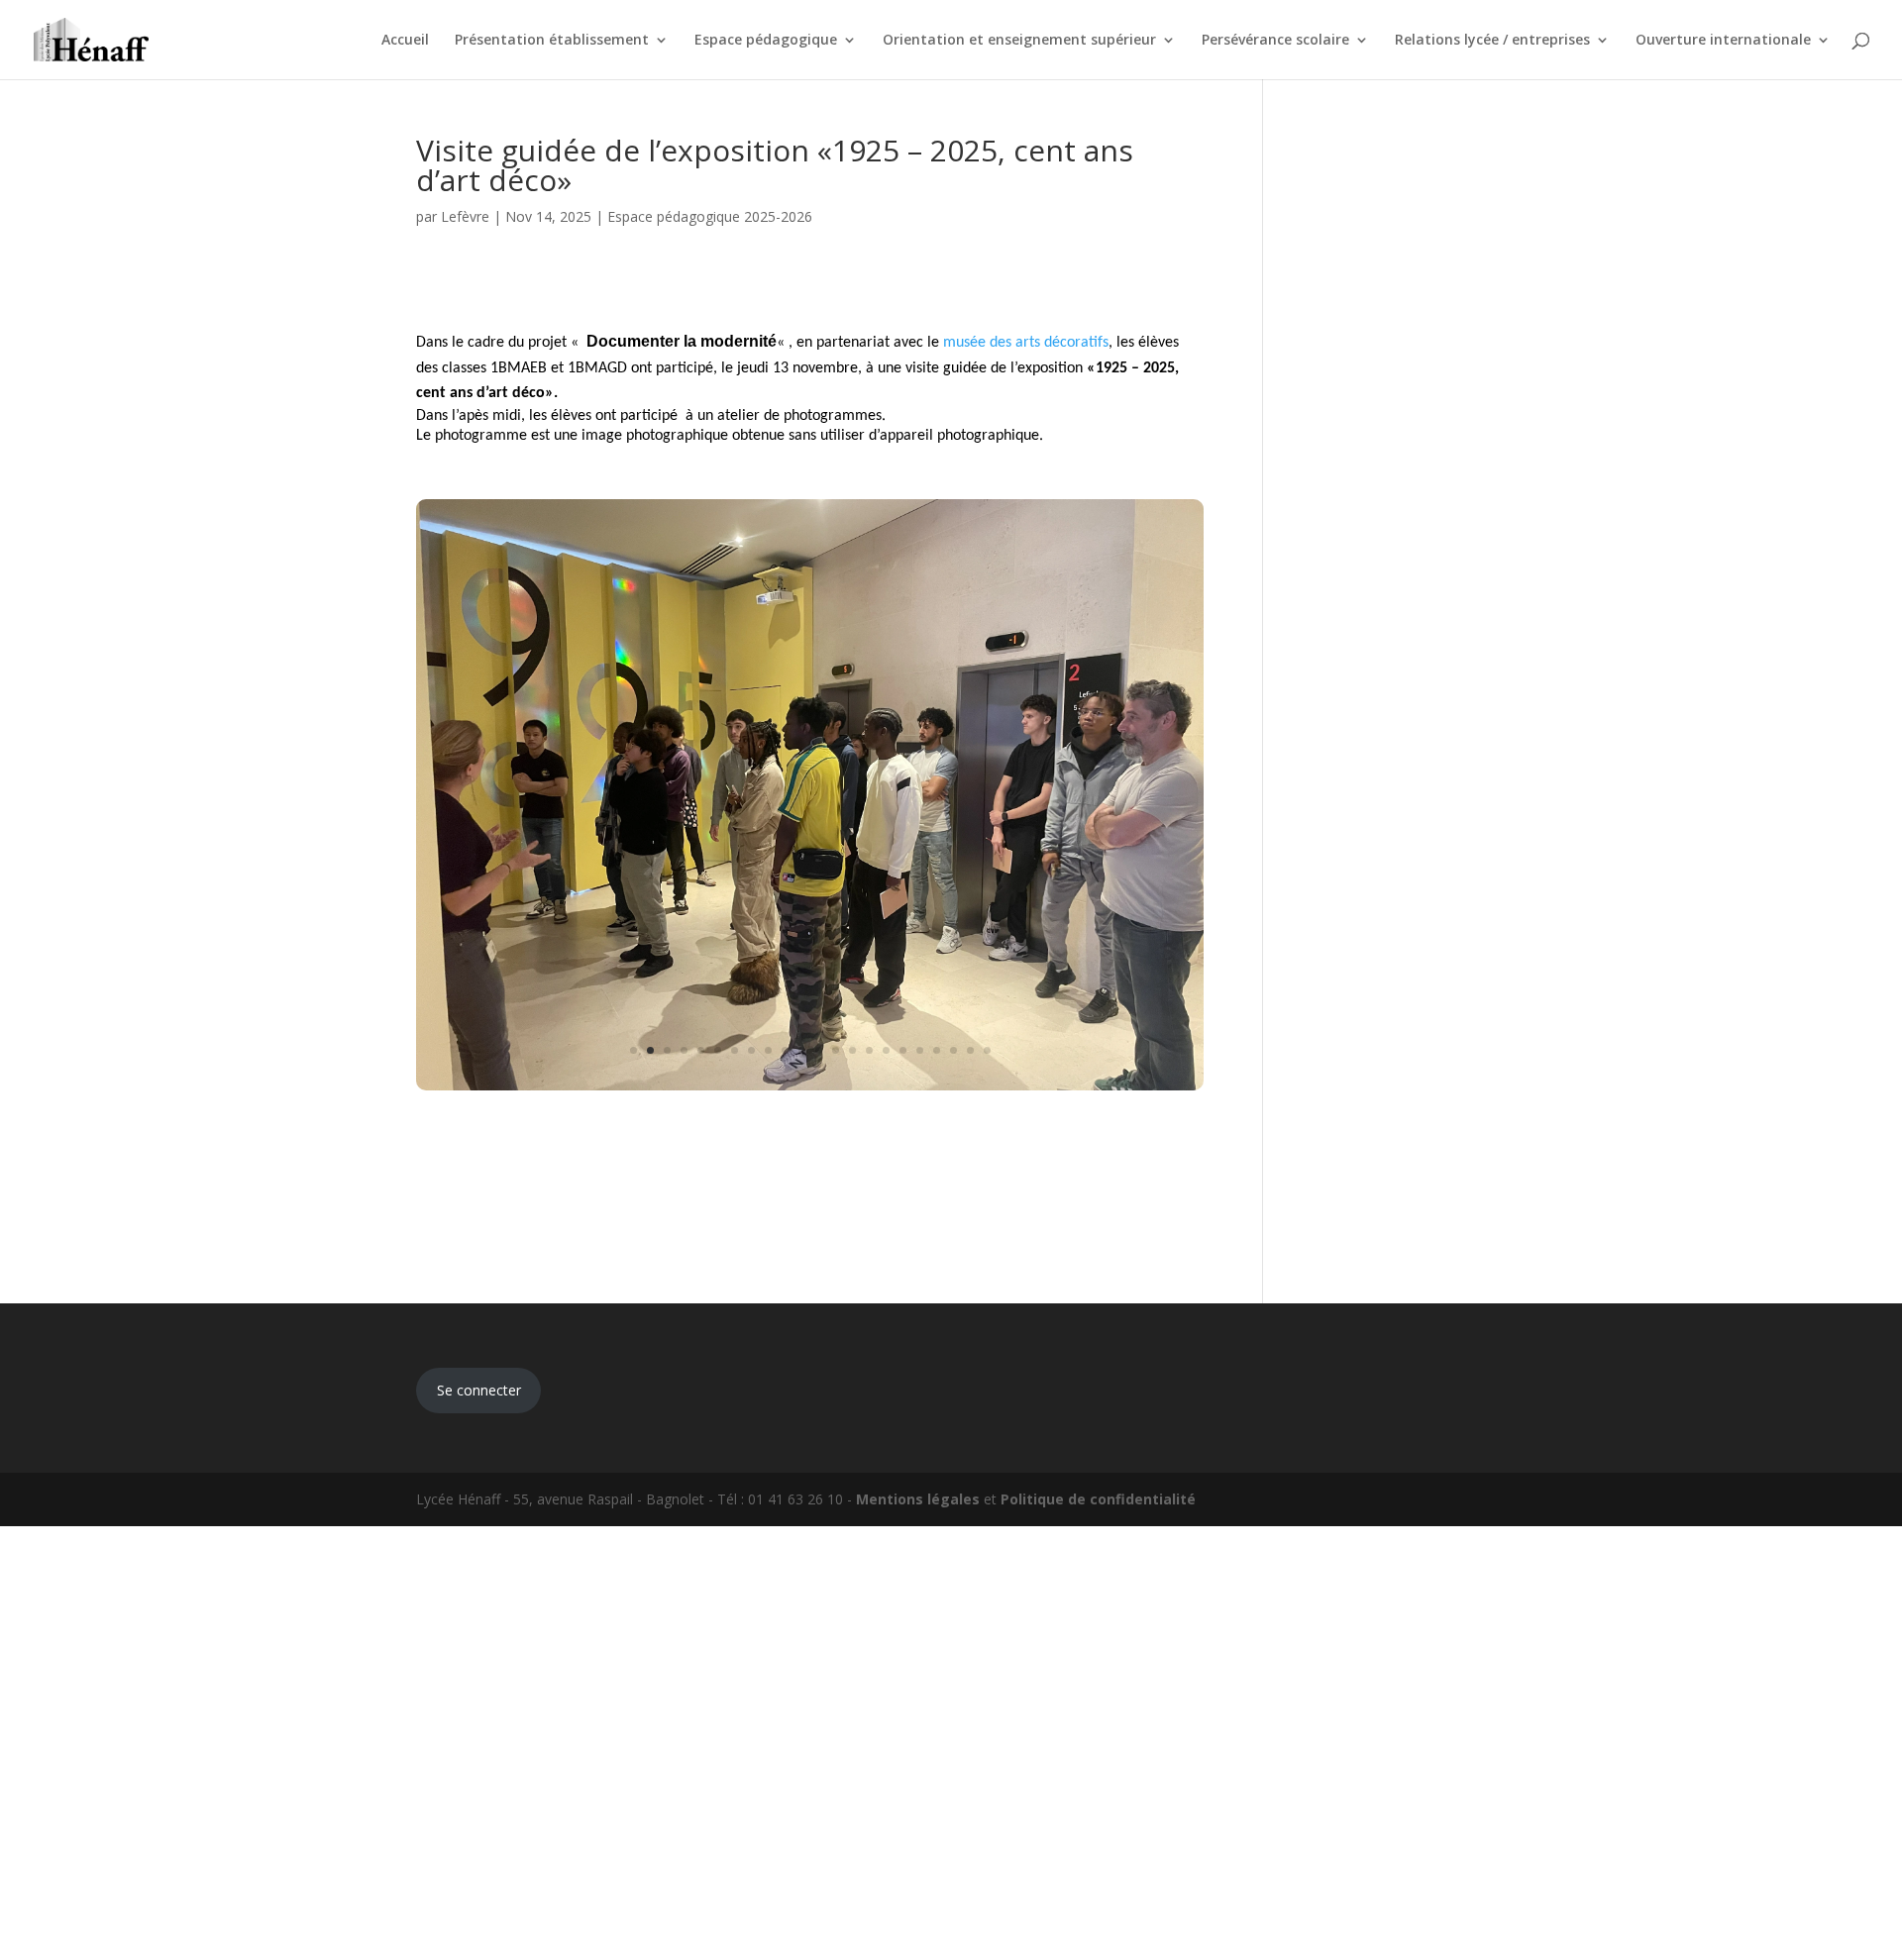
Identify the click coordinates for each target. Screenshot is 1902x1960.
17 (903, 1050)
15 (869, 1050)
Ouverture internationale (1723, 41)
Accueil (405, 41)
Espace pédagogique (766, 41)
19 (937, 1050)
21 (970, 1050)
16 (886, 1050)
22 (987, 1050)
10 (785, 1050)
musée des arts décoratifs (1026, 343)
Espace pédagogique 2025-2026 (710, 216)
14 (852, 1050)
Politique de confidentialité (1098, 1499)
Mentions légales (918, 1499)
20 (953, 1050)
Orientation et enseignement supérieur (1019, 41)
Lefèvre (465, 216)
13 (836, 1050)
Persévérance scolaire (1275, 41)
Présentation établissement (552, 41)
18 (920, 1050)
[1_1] (810, 1090)
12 (819, 1050)
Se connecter (479, 1390)
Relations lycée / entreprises (1492, 41)
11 (802, 1050)
